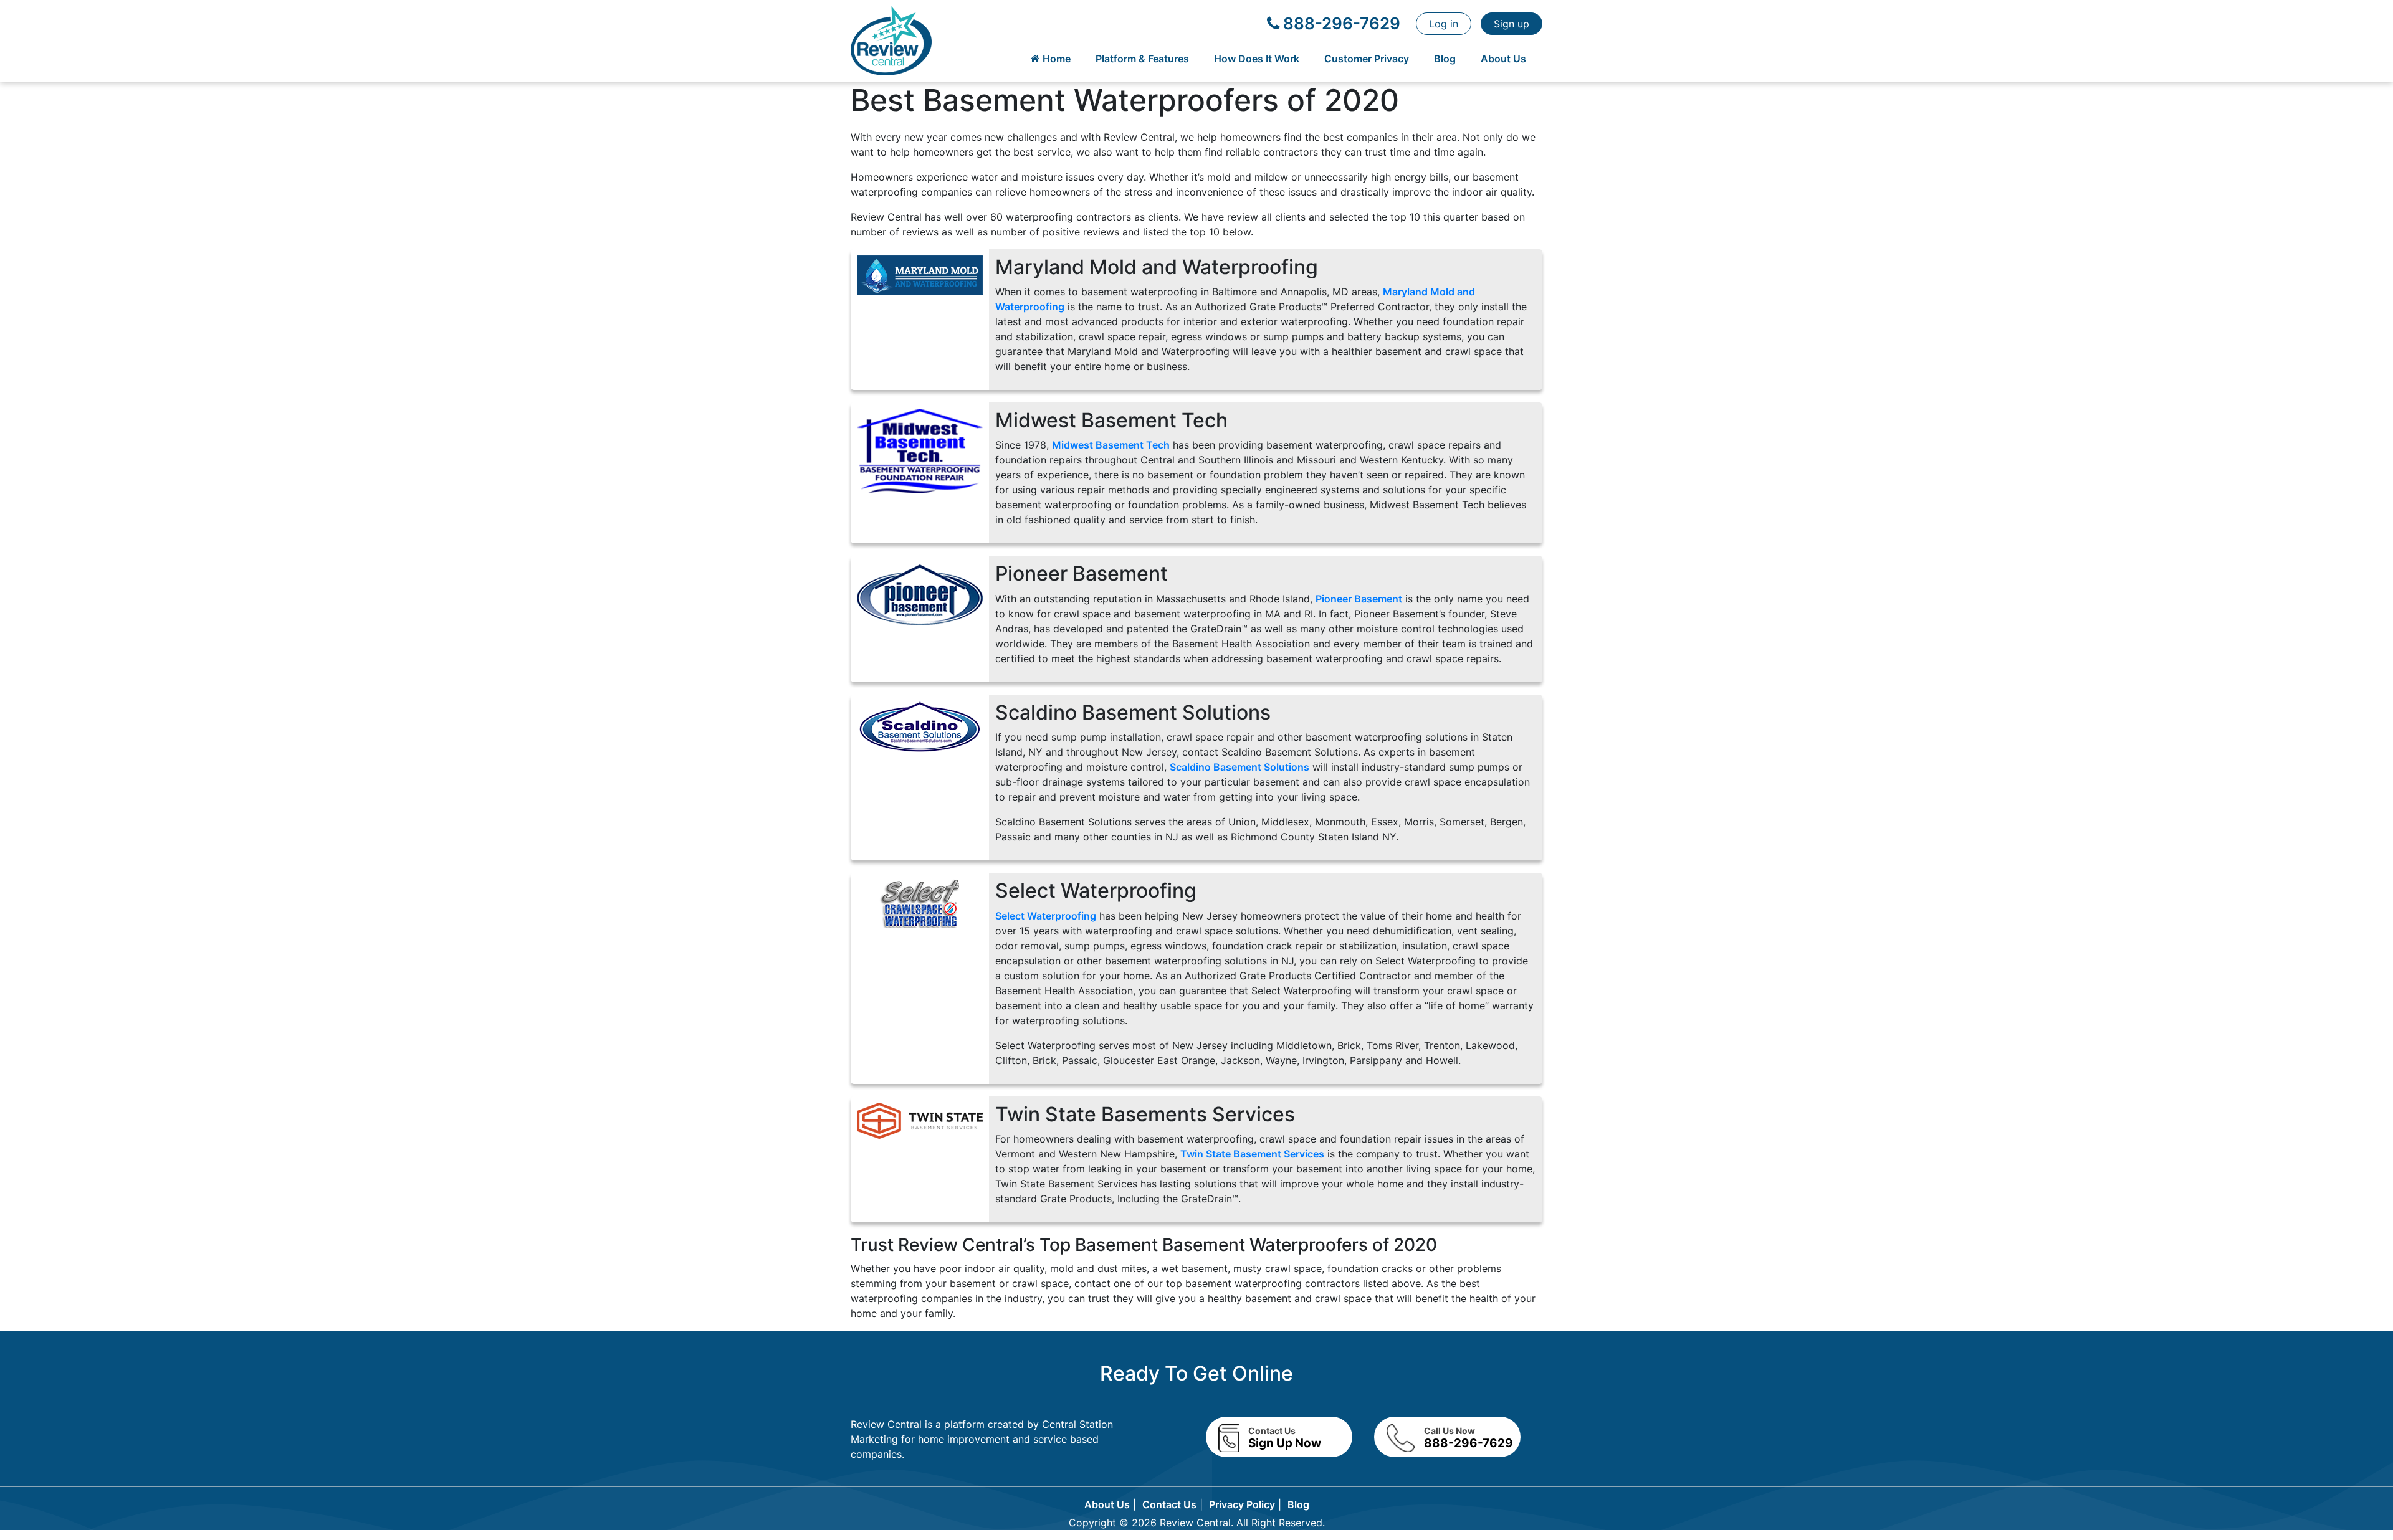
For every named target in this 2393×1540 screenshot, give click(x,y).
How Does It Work (1257, 59)
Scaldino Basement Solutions (1239, 767)
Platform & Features (1142, 59)
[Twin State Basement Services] (920, 1119)
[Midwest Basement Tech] (920, 450)
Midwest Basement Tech (1111, 445)
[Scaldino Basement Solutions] (920, 728)
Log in (1444, 24)
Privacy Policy (1242, 1504)
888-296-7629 (1340, 23)
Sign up (1512, 24)
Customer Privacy (1367, 59)
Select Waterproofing (1046, 916)
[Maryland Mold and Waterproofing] (920, 274)
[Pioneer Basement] (920, 594)
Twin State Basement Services (1252, 1154)
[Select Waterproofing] (920, 903)
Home (1055, 59)
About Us (1503, 59)
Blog (1445, 59)
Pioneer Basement (1359, 599)
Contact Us (1169, 1504)
